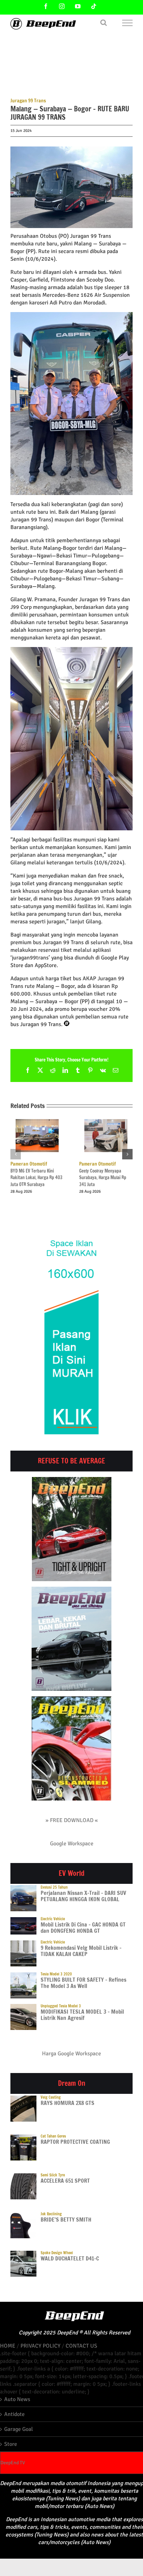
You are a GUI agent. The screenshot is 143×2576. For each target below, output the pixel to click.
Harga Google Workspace (71, 2054)
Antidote (14, 2414)
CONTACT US (81, 2346)
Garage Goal (19, 2429)
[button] (16, 1154)
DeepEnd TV (13, 2463)
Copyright (30, 2333)
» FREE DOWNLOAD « (72, 1820)
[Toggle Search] (104, 23)
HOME (8, 2346)
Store (11, 2444)
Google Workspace (72, 1844)
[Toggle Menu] (128, 23)
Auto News (17, 2399)
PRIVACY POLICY (40, 2346)
